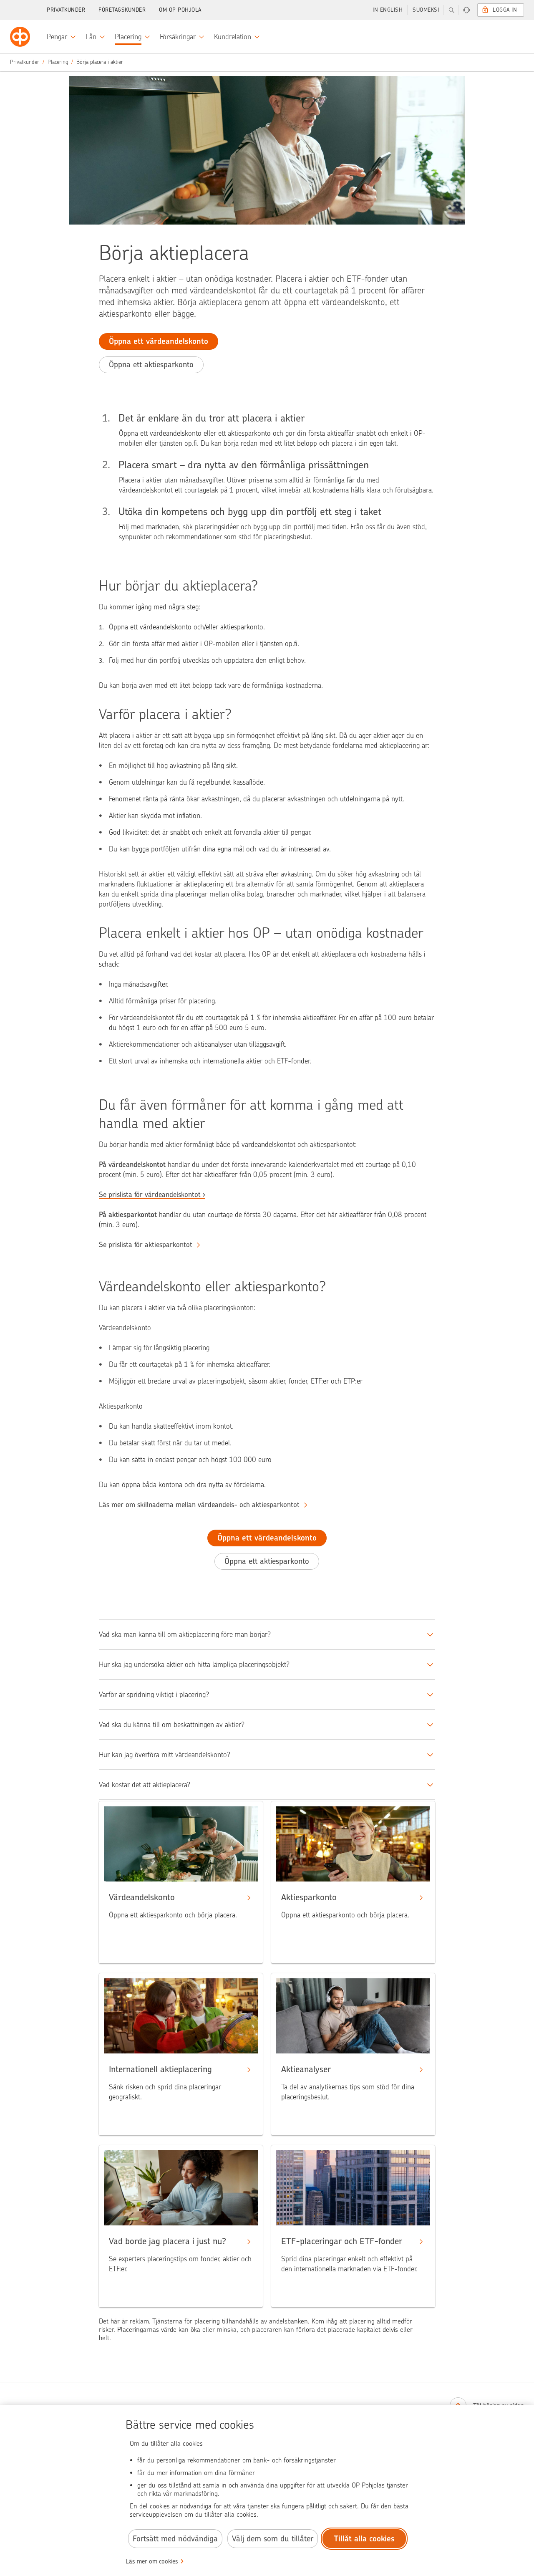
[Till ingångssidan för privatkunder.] (20, 37)
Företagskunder (122, 10)
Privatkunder (66, 10)
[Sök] (451, 10)
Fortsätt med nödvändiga (175, 2539)
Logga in (505, 10)
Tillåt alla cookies (364, 2539)
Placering (58, 62)
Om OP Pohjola (180, 10)
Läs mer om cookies (152, 2561)
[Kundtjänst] (466, 10)
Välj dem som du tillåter (273, 2539)
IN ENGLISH (388, 10)
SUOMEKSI (426, 10)
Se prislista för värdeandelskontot (150, 1195)
